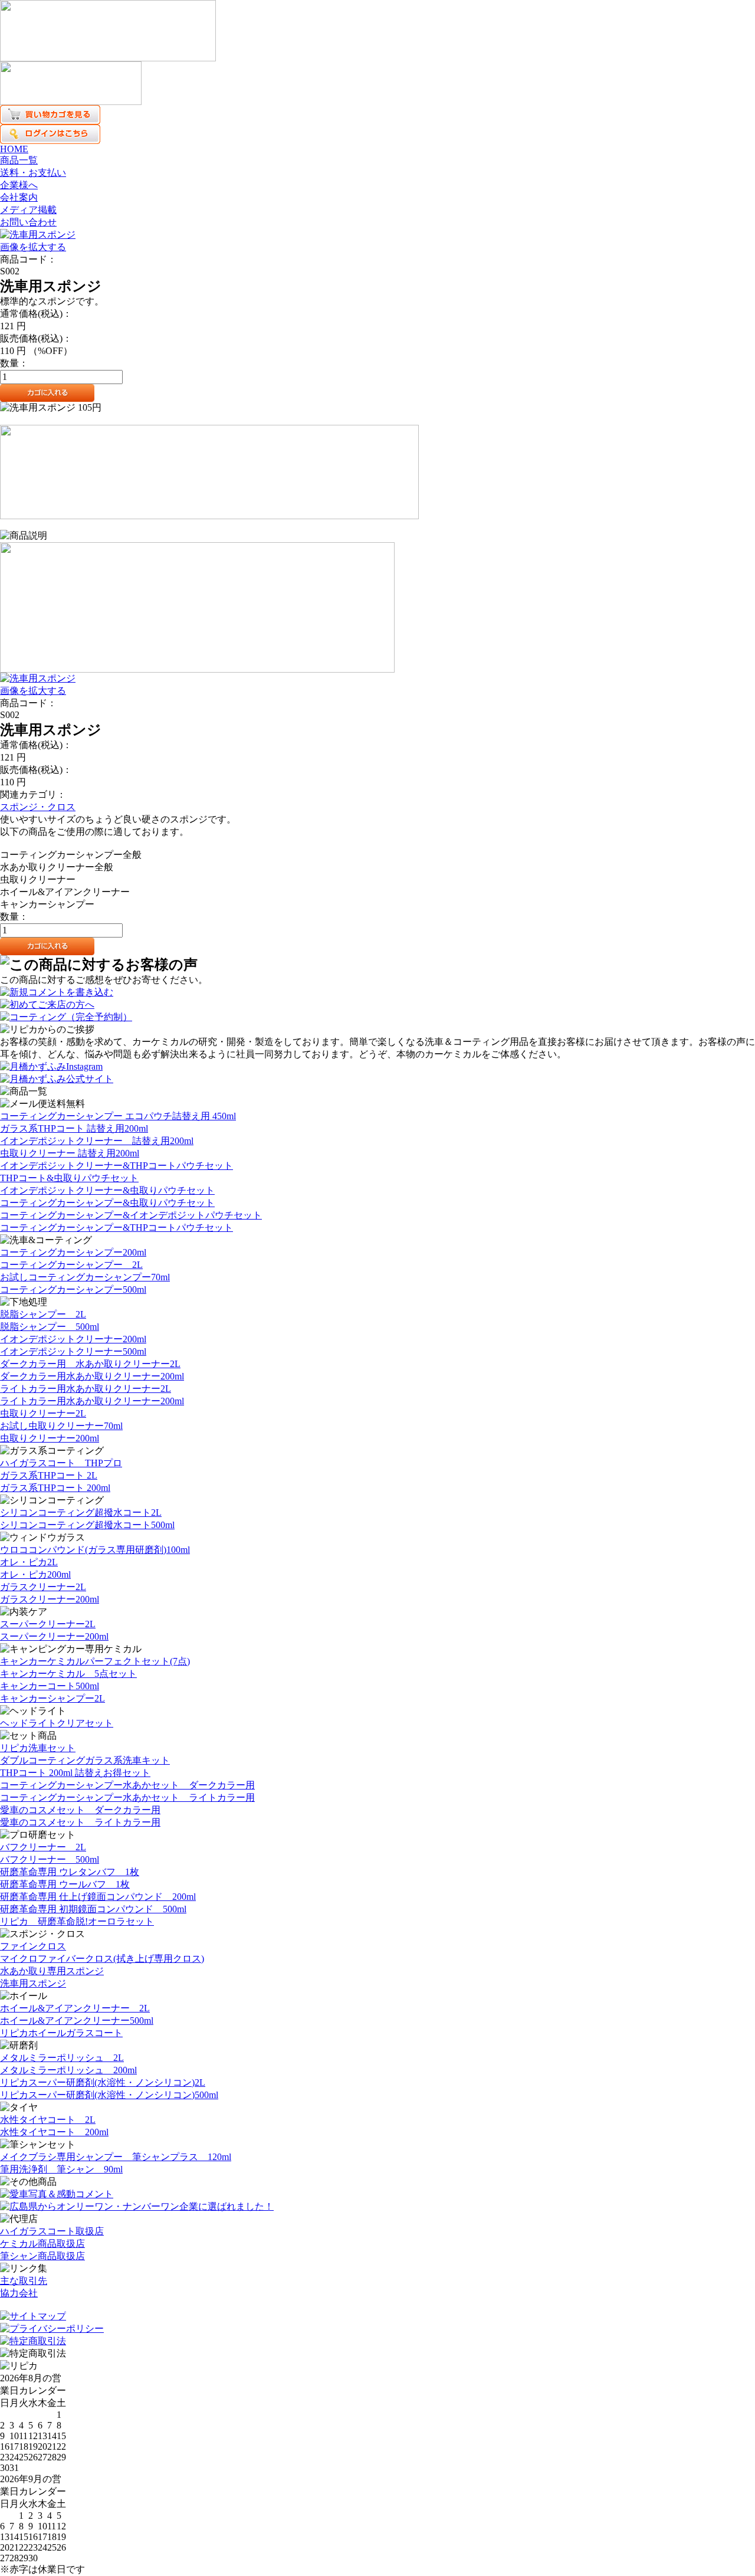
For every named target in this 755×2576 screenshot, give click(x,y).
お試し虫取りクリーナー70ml (61, 1426)
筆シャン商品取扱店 (42, 2256)
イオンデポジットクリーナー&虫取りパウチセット (107, 1190)
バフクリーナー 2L (43, 1847)
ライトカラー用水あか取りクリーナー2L (86, 1389)
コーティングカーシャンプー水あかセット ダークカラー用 (127, 1785)
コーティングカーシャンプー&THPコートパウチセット (116, 1228)
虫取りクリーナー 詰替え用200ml (70, 1153)
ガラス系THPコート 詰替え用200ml (74, 1128)
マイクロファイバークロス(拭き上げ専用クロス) (102, 1959)
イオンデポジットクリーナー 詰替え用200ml (97, 1141)
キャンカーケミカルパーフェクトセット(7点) (95, 1661)
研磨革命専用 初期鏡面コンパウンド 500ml (93, 1909)
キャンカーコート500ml (50, 1686)
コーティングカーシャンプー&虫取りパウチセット (107, 1203)
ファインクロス (33, 1946)
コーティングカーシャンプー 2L (71, 1265)
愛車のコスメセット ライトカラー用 (80, 1822)
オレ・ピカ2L (29, 1562)
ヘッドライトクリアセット (57, 1723)
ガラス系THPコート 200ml (55, 1488)
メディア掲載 (28, 210)
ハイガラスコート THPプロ (61, 1463)
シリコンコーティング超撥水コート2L (81, 1513)
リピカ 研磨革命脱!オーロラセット (77, 1921)
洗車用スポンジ (33, 1983)
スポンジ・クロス (38, 807)
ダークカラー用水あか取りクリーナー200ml (92, 1376)
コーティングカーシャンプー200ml (73, 1252)
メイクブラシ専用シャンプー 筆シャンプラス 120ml (116, 2157)
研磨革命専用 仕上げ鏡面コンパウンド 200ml (98, 1897)
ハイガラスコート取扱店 (52, 2231)
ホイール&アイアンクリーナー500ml (77, 2021)
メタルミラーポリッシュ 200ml (68, 2070)
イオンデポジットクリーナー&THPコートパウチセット (116, 1166)
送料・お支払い (33, 173)
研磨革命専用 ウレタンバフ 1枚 (70, 1872)
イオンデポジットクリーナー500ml (73, 1351)
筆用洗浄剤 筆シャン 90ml (61, 2169)
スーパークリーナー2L (48, 1624)
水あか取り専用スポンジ (52, 1971)
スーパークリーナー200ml (54, 1636)
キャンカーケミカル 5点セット (68, 1674)
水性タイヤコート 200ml (54, 2132)
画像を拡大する (33, 247)
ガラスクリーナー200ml (50, 1599)
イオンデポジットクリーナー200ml (73, 1339)
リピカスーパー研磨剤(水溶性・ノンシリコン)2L (103, 2082)
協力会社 (19, 2293)
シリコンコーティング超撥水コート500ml (87, 1525)
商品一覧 (19, 160)
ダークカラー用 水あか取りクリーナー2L (90, 1364)
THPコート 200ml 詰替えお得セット (75, 1773)
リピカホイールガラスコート (61, 2033)
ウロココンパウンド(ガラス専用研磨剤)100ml (95, 1550)
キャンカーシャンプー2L (52, 1698)
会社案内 (19, 197)
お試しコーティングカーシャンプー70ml (85, 1277)
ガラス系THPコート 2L (49, 1475)
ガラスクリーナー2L (43, 1587)
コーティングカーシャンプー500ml (73, 1289)
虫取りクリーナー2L (43, 1413)
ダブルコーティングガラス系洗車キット (85, 1760)
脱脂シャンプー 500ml (50, 1327)
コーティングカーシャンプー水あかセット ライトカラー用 (127, 1797)
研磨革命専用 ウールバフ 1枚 (65, 1884)
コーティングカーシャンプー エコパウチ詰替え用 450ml (118, 1116)
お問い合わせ (28, 222)
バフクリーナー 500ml (50, 1859)
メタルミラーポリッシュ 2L (62, 2058)
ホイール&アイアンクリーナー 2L (75, 2008)
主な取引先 (24, 2281)
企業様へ (19, 185)
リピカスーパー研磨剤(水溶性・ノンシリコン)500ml (109, 2095)
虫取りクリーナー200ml (50, 1438)
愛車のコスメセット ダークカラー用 (80, 1810)
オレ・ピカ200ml (35, 1574)
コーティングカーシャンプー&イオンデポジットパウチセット (131, 1215)
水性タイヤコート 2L (48, 2120)
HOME (14, 149)
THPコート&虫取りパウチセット (69, 1178)
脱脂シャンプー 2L (43, 1314)
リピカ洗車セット (38, 1748)
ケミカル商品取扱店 (42, 2244)
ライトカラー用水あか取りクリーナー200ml (92, 1401)
